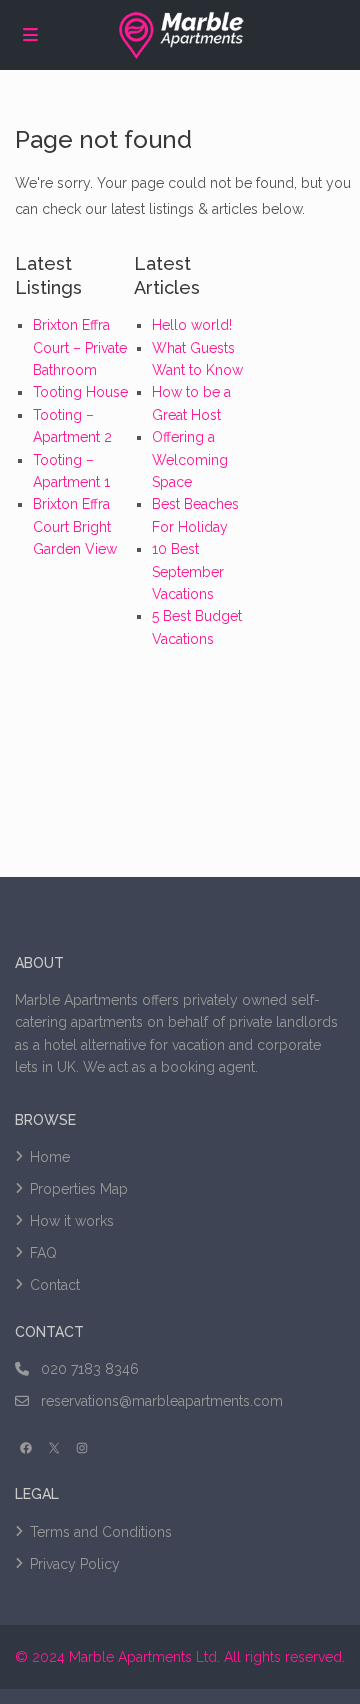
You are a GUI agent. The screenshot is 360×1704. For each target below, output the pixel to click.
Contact (55, 1285)
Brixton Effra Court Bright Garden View (75, 526)
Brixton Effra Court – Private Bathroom (80, 347)
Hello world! (192, 325)
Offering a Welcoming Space (190, 459)
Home (50, 1157)
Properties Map (79, 1189)
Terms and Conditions (101, 1532)
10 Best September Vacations (188, 571)
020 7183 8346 (90, 1369)
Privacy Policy (75, 1564)
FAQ (43, 1253)
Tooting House (80, 392)
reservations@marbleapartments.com (162, 1401)
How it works (72, 1221)
